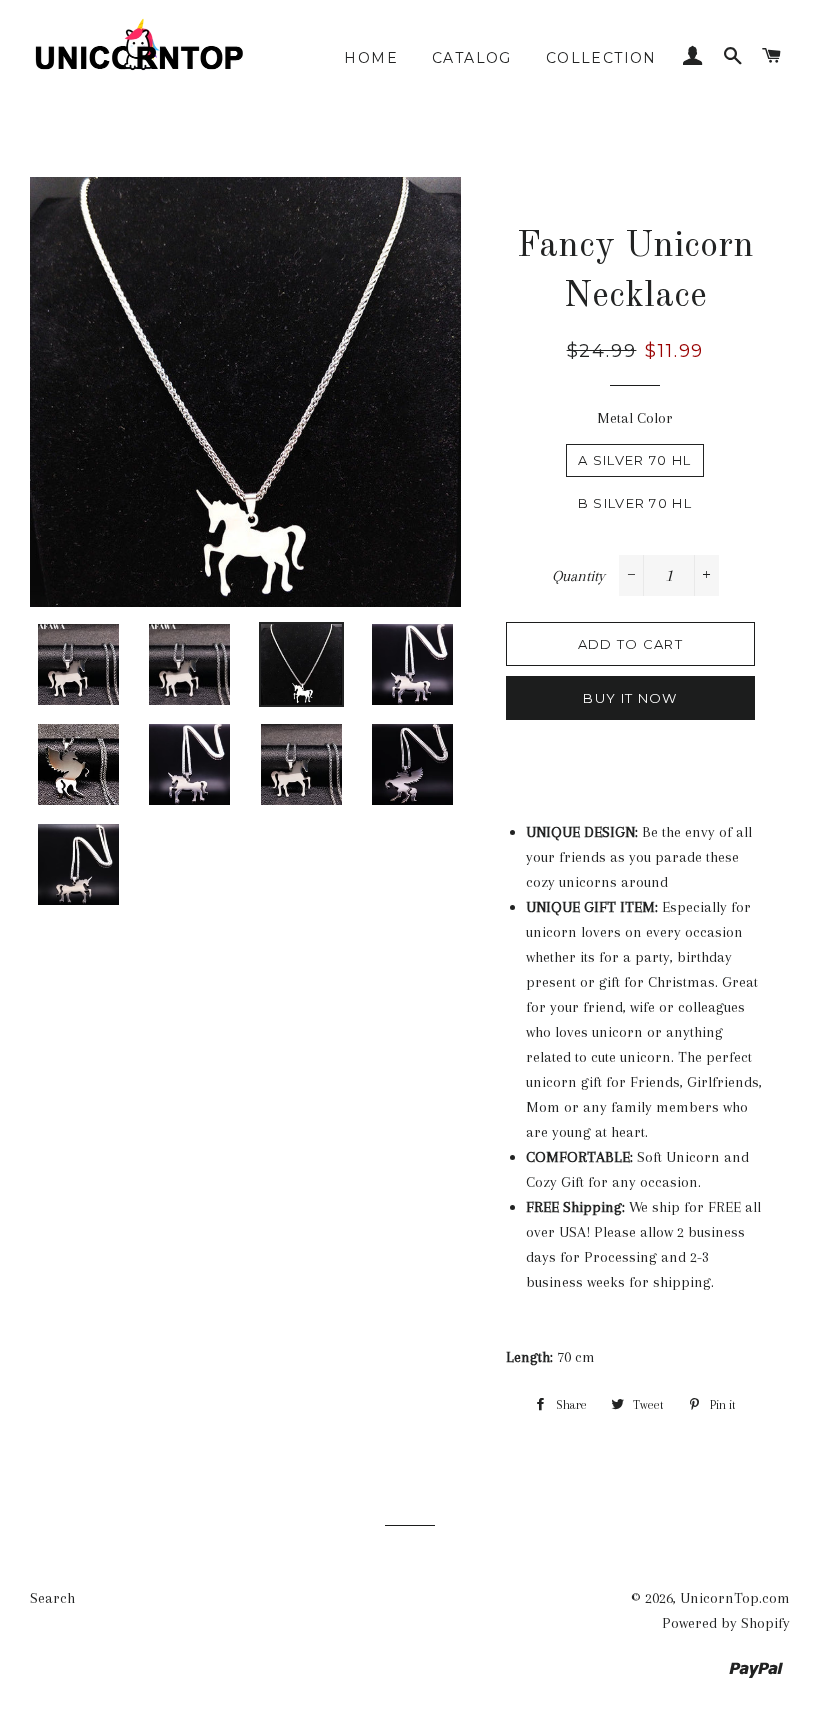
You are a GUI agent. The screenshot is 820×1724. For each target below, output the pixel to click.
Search (52, 1598)
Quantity (578, 576)
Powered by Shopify (726, 1623)
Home (371, 58)
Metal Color (635, 418)
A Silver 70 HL (634, 460)
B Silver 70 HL (635, 503)
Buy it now (630, 698)
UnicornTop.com (735, 1598)
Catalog (472, 58)
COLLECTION (601, 58)
